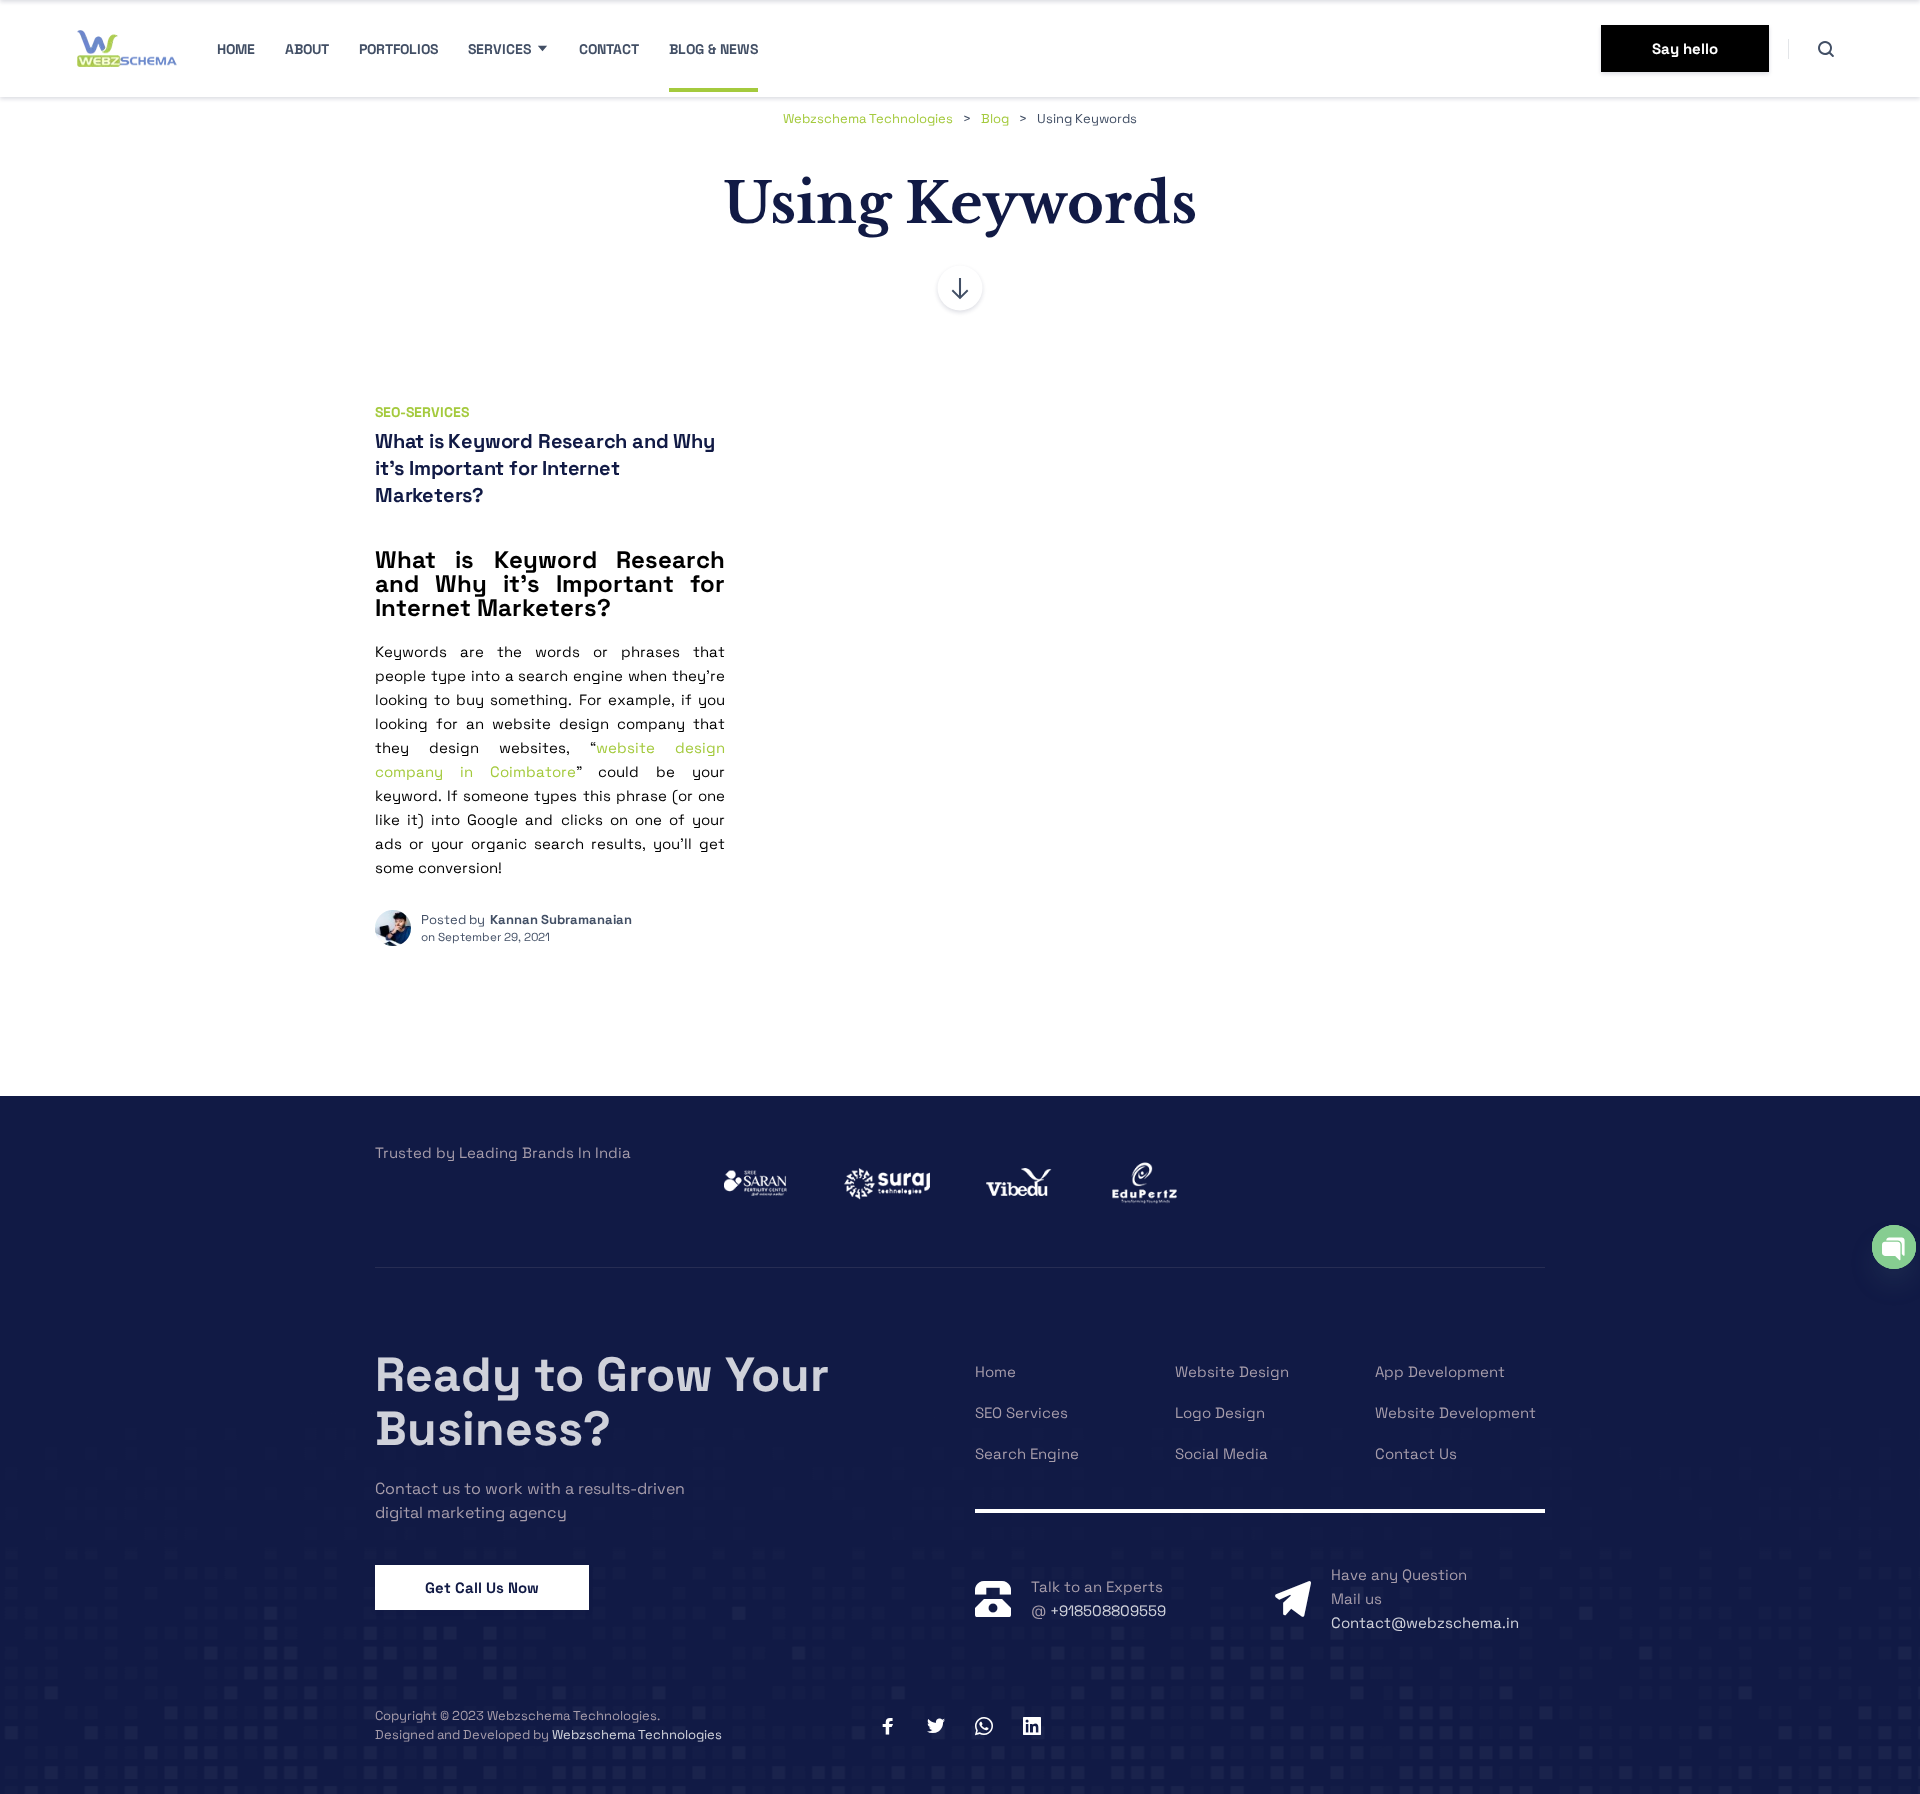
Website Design (1232, 1371)
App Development (1440, 1371)
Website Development (1455, 1412)
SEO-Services (422, 412)
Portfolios (398, 49)
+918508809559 (1108, 1610)
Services (499, 49)
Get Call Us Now (482, 1587)
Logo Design (1220, 1412)
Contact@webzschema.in (1425, 1622)
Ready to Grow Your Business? (602, 1402)
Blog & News (713, 49)
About (307, 49)
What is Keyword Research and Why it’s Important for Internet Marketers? (545, 467)
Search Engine (1027, 1453)
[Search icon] (1826, 49)
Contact (609, 49)
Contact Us (1416, 1453)
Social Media (1221, 1453)
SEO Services (1021, 1412)
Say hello (1685, 48)
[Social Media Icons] (888, 1726)
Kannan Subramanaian (561, 919)
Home (236, 49)
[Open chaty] (1894, 1247)
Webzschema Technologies (637, 1734)
